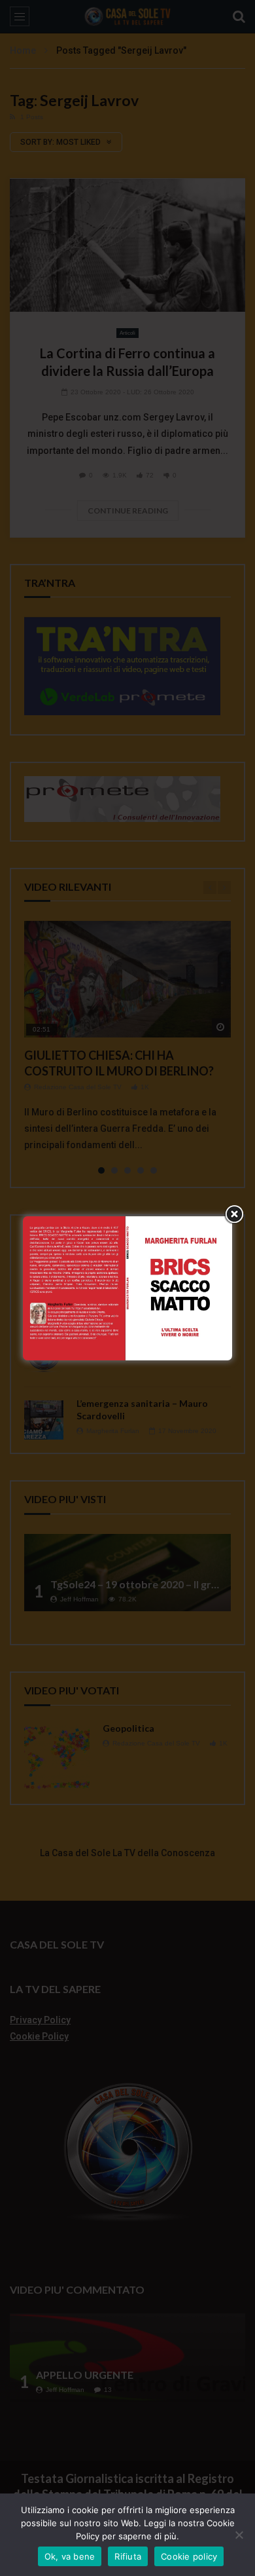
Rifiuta (128, 2556)
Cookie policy (189, 2556)
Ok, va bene (70, 2556)
